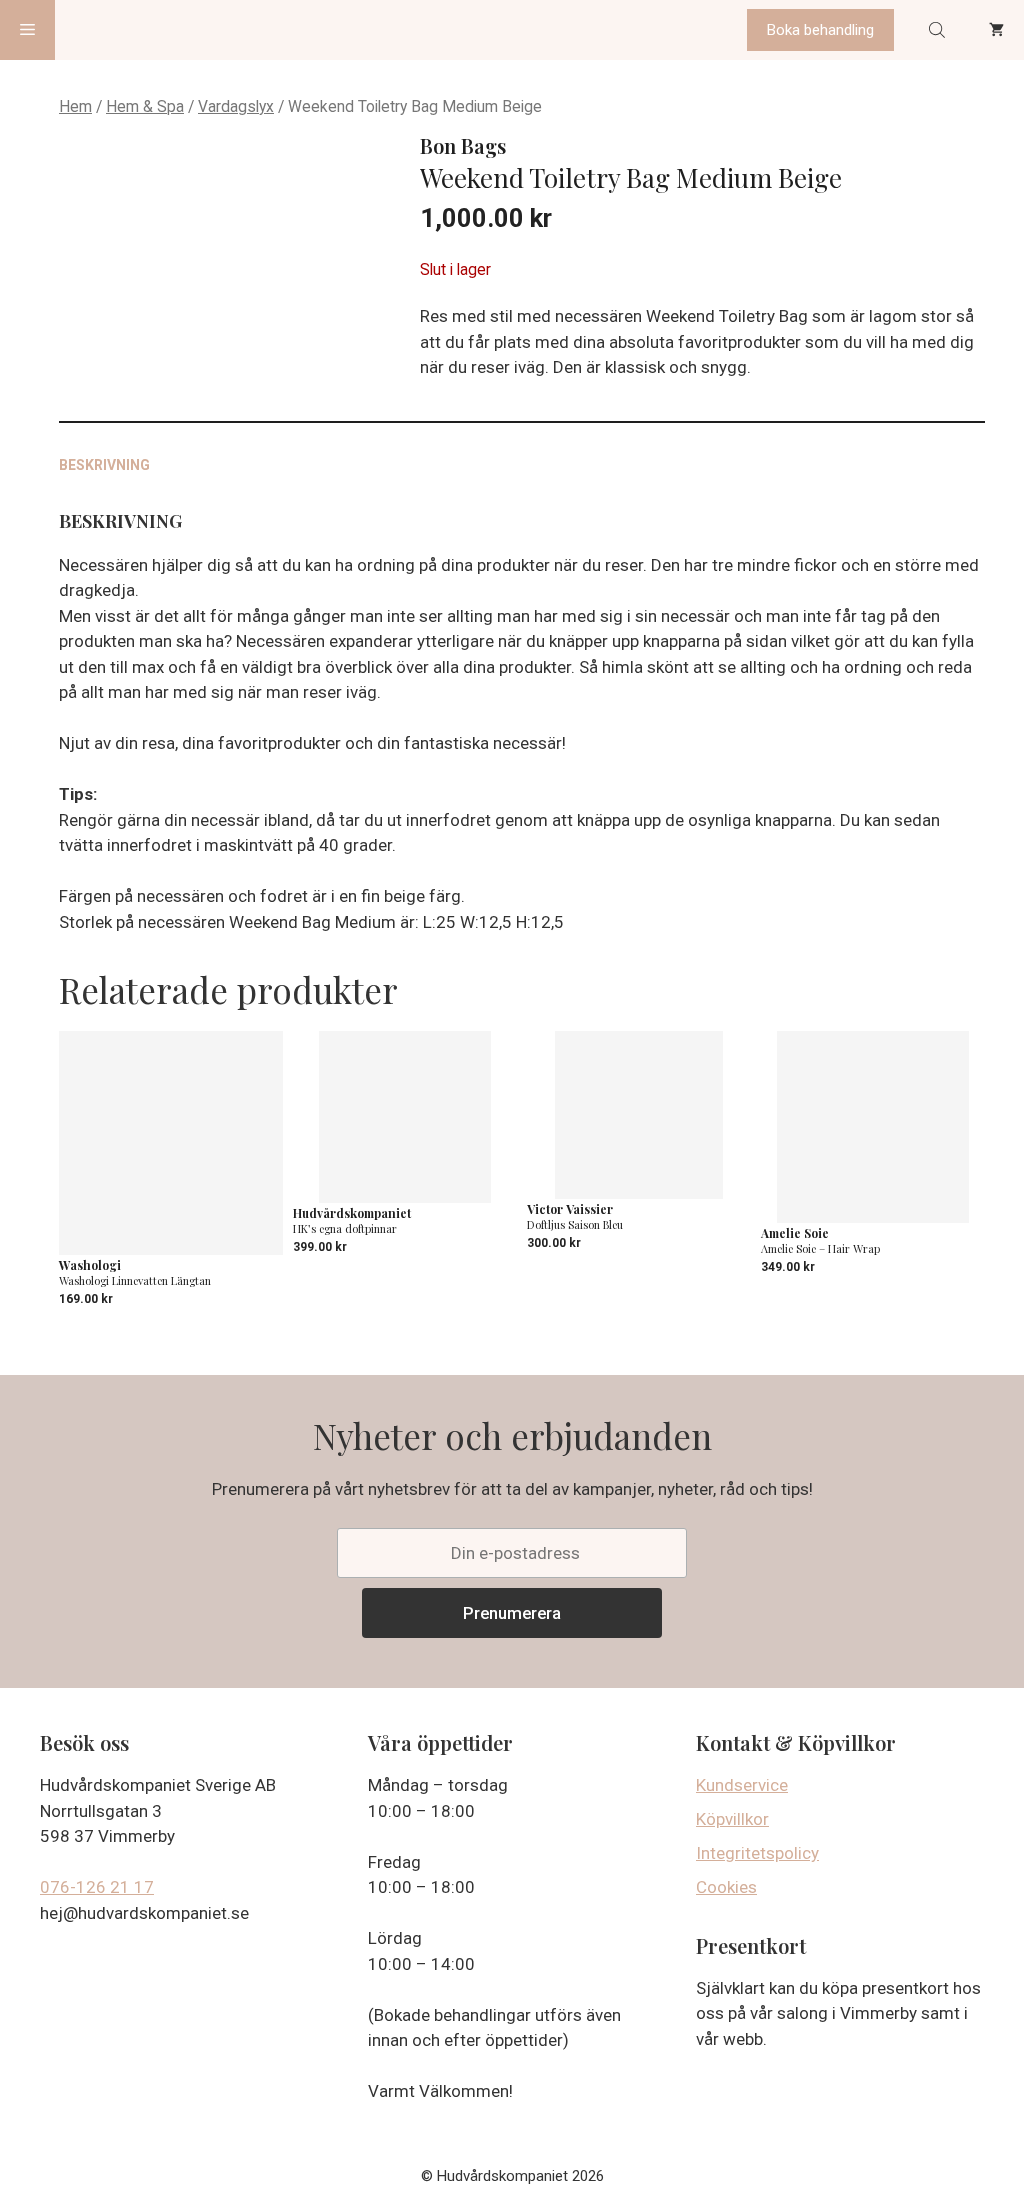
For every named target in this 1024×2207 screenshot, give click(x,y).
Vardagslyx (236, 106)
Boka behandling (820, 30)
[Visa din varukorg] (996, 30)
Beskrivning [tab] (104, 465)
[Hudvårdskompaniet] (130, 30)
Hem (75, 106)
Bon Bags (463, 145)
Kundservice (742, 1785)
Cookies (726, 1887)
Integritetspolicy (757, 1853)
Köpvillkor (732, 1819)
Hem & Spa (145, 106)
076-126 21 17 (97, 1887)
